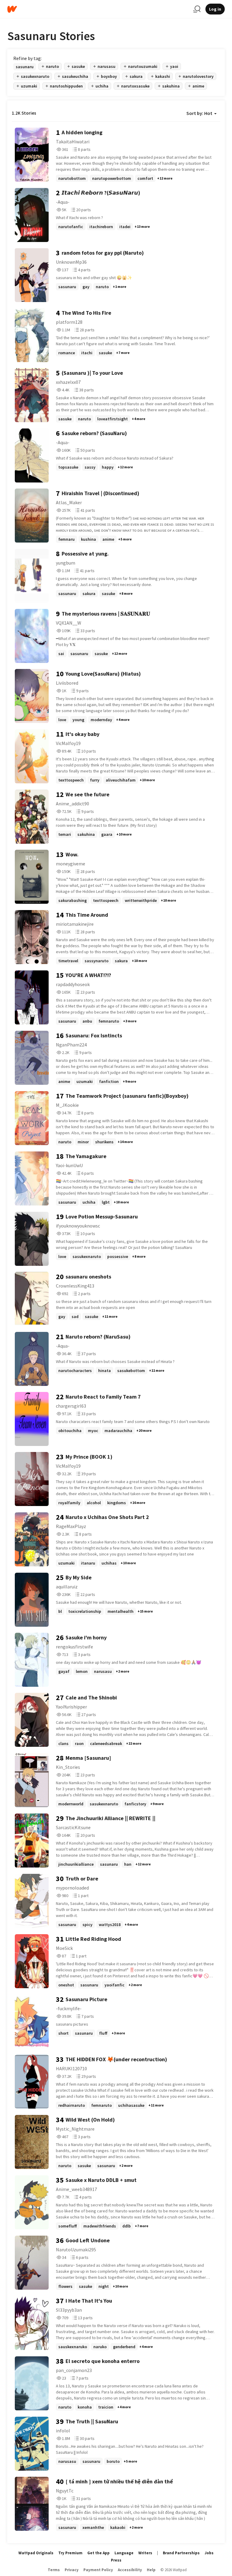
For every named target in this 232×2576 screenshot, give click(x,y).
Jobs (209, 2553)
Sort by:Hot (199, 113)
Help (151, 2570)
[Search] (197, 9)
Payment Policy (98, 2570)
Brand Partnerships (181, 2553)
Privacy (72, 2570)
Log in (215, 9)
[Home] (98, 9)
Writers (145, 2553)
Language (124, 2553)
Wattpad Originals (36, 2553)
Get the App (98, 2553)
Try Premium (70, 2553)
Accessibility (130, 2570)
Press (116, 2560)
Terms (54, 2570)
